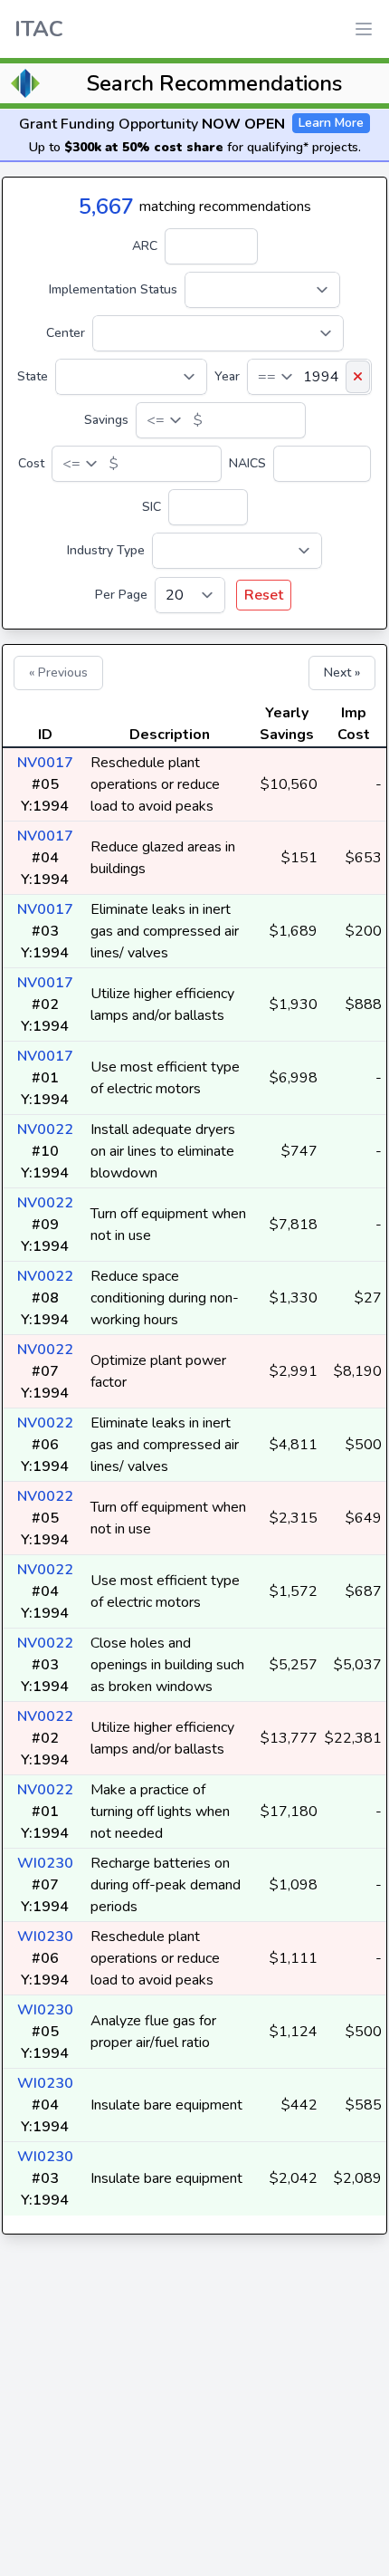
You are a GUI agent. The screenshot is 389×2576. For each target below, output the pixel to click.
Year (227, 376)
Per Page (121, 595)
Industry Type (106, 550)
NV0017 (45, 763)
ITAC (39, 29)
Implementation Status (113, 289)
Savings (106, 420)
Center (66, 333)
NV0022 (45, 1129)
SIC (152, 507)
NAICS (247, 463)
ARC (145, 246)
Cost (31, 463)
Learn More (331, 123)
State (33, 376)
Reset (264, 595)
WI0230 (45, 1863)
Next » (342, 673)
